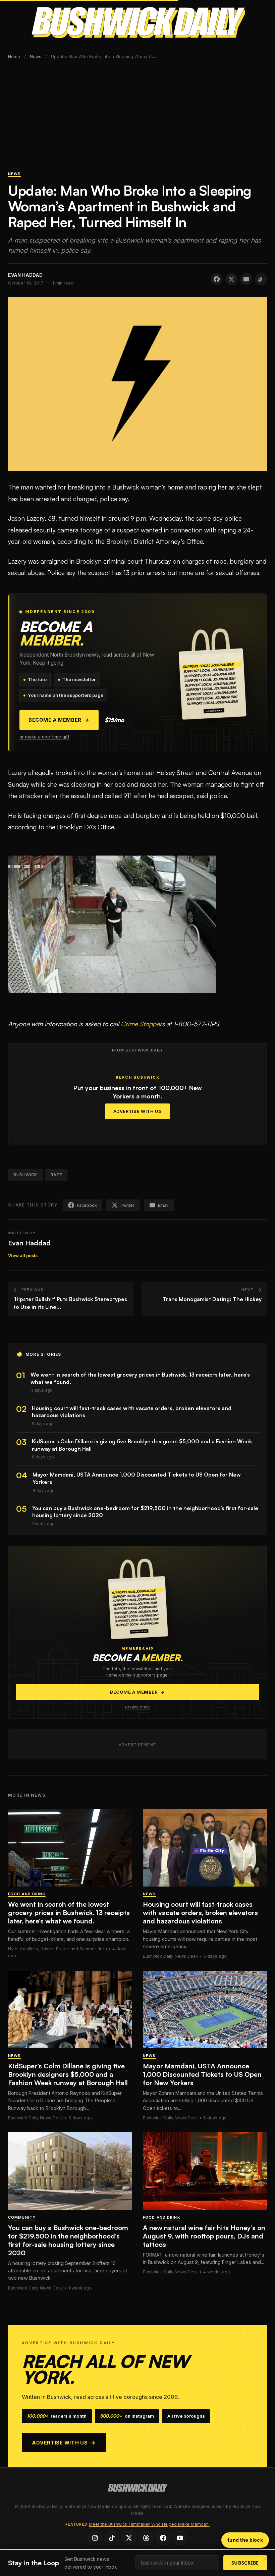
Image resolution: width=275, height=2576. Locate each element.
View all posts (23, 1256)
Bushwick (25, 1175)
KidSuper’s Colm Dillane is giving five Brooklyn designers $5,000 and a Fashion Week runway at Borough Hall (68, 2074)
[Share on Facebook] (217, 279)
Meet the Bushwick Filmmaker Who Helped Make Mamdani (149, 2524)
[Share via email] (246, 279)
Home (14, 57)
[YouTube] (180, 2538)
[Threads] (146, 2538)
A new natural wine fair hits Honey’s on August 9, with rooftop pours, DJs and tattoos (204, 2236)
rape (56, 1175)
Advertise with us (64, 2443)
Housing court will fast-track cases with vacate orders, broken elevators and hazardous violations (200, 1913)
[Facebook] (163, 2538)
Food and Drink (27, 1894)
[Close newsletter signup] (265, 2559)
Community (22, 2217)
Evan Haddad (29, 1243)
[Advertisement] (137, 119)
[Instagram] (95, 2538)
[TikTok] (112, 2538)
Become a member (59, 720)
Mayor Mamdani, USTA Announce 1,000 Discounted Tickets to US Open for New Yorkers (202, 2074)
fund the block (245, 2540)
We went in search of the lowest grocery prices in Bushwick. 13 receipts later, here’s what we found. (69, 1913)
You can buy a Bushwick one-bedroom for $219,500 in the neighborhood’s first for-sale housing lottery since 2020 (68, 2240)
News (36, 57)
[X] (129, 2538)
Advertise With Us (138, 1111)
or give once (137, 1707)
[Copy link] (261, 279)
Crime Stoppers (143, 1024)
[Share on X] (231, 279)
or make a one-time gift (44, 737)
